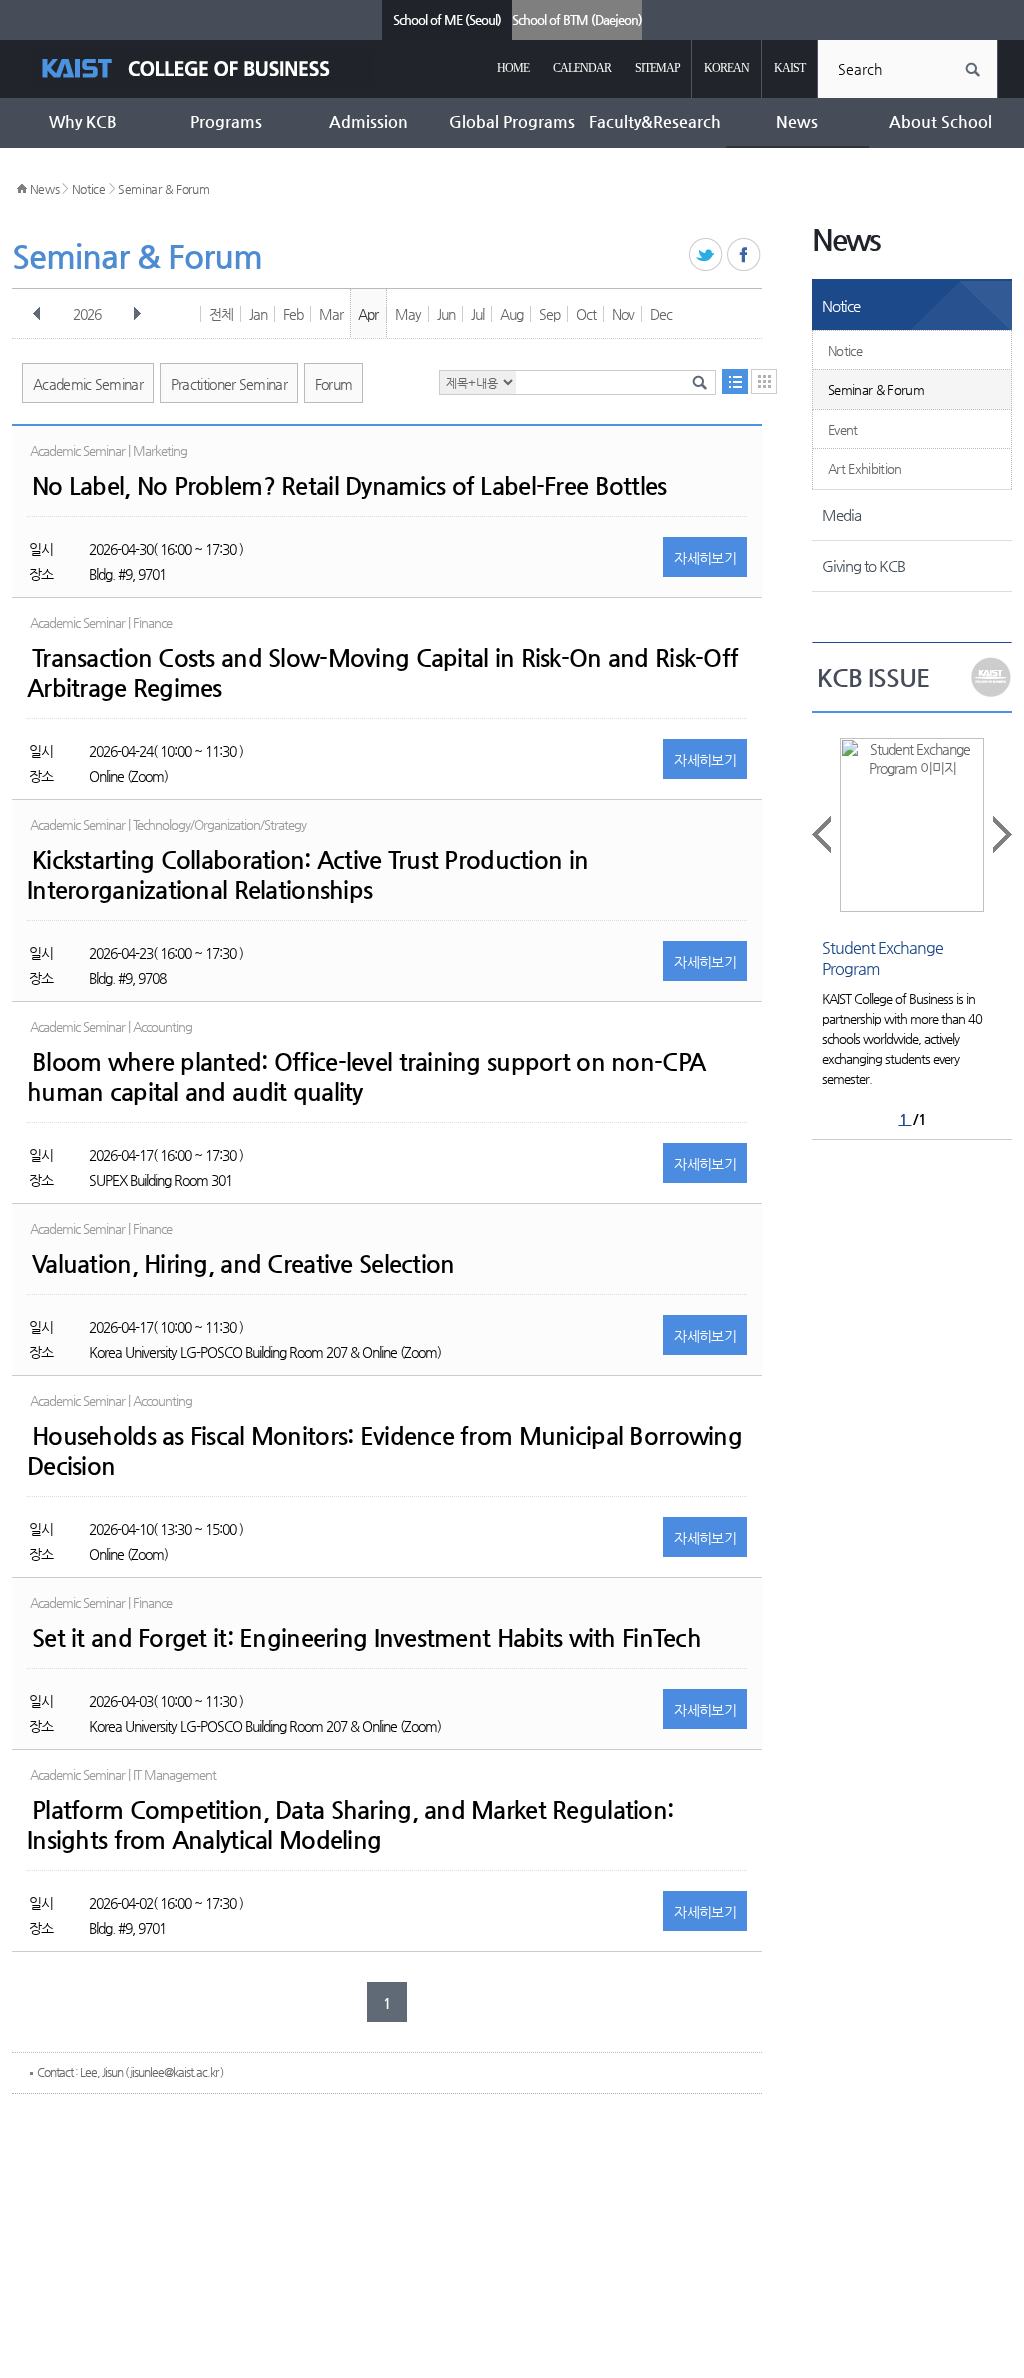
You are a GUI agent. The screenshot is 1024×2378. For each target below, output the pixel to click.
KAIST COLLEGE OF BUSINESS (203, 68)
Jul (477, 314)
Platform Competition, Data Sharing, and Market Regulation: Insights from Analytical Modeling (350, 1825)
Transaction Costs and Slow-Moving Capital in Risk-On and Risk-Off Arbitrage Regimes (382, 673)
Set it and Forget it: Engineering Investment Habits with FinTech (366, 1638)
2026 (87, 314)
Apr (368, 314)
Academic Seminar (88, 384)
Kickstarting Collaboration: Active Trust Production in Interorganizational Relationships (307, 875)
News (45, 189)
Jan (258, 314)
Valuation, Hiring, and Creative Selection (243, 1264)
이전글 (823, 834)
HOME (513, 68)
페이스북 (744, 255)
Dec (661, 314)
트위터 (706, 255)
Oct (586, 314)
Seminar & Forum (164, 189)
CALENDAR (582, 68)
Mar (331, 314)
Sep (549, 314)
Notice (89, 189)
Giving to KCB (863, 565)
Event (843, 429)
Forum (334, 384)
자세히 (705, 558)
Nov (623, 314)
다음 (137, 314)
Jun (446, 314)
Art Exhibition (865, 468)
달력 (764, 381)
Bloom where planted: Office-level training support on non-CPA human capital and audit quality (366, 1077)
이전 (37, 314)
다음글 (1001, 834)
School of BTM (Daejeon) (577, 19)
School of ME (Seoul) (447, 19)
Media (841, 514)
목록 (735, 381)
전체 (221, 314)
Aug (511, 314)
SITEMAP (657, 68)
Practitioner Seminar (229, 384)
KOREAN (726, 68)
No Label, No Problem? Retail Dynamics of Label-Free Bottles (349, 486)
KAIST (789, 68)
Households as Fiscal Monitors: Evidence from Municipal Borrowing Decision (384, 1451)
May (408, 314)
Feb (293, 314)
